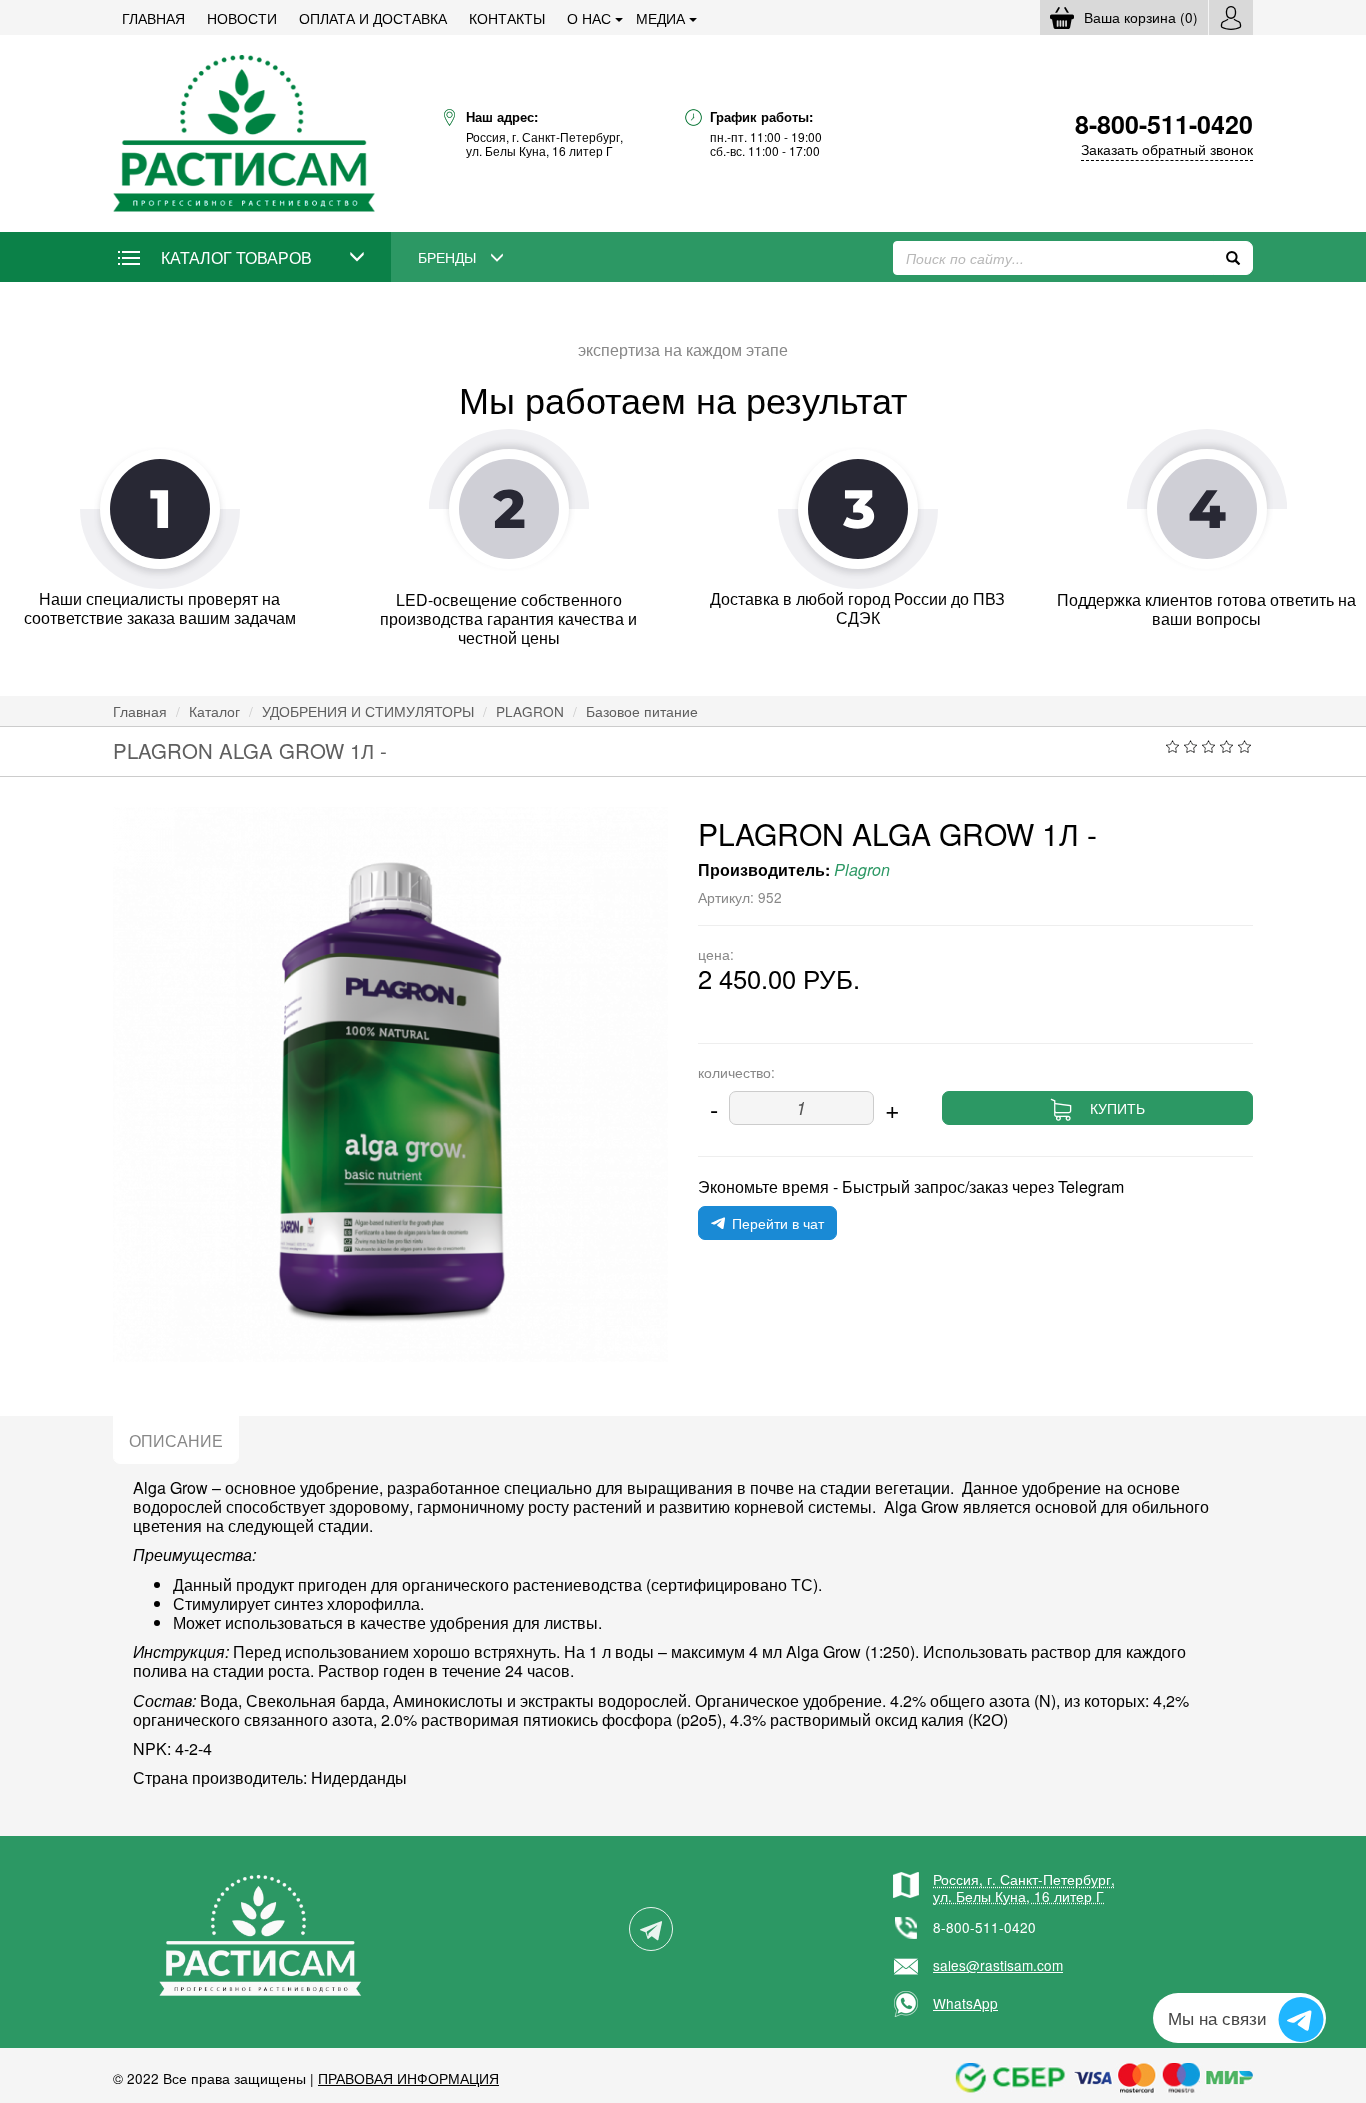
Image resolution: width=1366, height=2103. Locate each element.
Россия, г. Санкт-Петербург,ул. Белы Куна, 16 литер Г (1024, 1887)
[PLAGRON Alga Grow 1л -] (390, 1084)
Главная (153, 18)
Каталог (214, 711)
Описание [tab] (176, 1440)
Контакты (507, 18)
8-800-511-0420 (984, 1927)
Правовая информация (408, 2078)
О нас (589, 18)
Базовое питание (642, 711)
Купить (1117, 1108)
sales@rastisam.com (998, 1965)
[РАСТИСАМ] (244, 131)
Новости (242, 18)
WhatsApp (965, 2003)
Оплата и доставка (373, 18)
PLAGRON (530, 711)
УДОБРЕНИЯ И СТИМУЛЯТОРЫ (368, 711)
